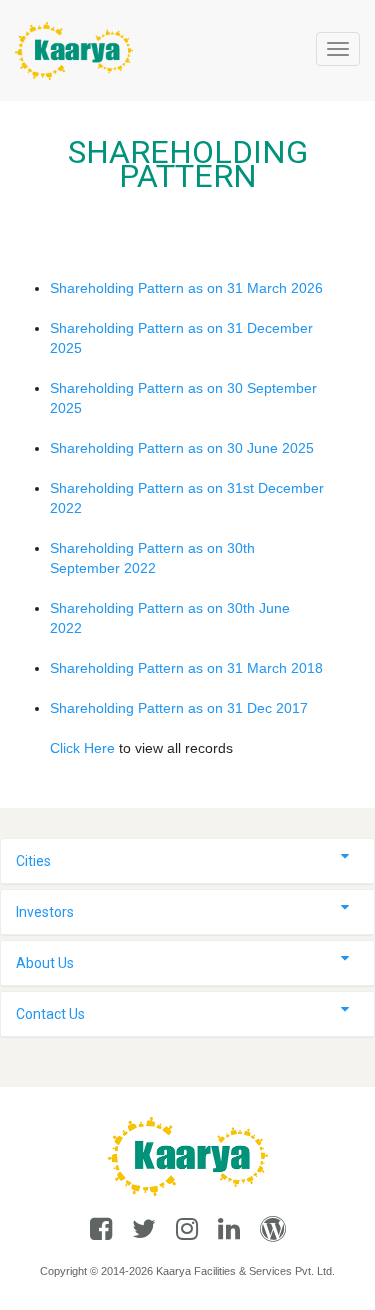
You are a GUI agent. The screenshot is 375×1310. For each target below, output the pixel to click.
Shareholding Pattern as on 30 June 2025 (182, 448)
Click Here (84, 748)
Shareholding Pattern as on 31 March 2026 (186, 288)
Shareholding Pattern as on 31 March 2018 (186, 668)
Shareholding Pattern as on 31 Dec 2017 (179, 708)
